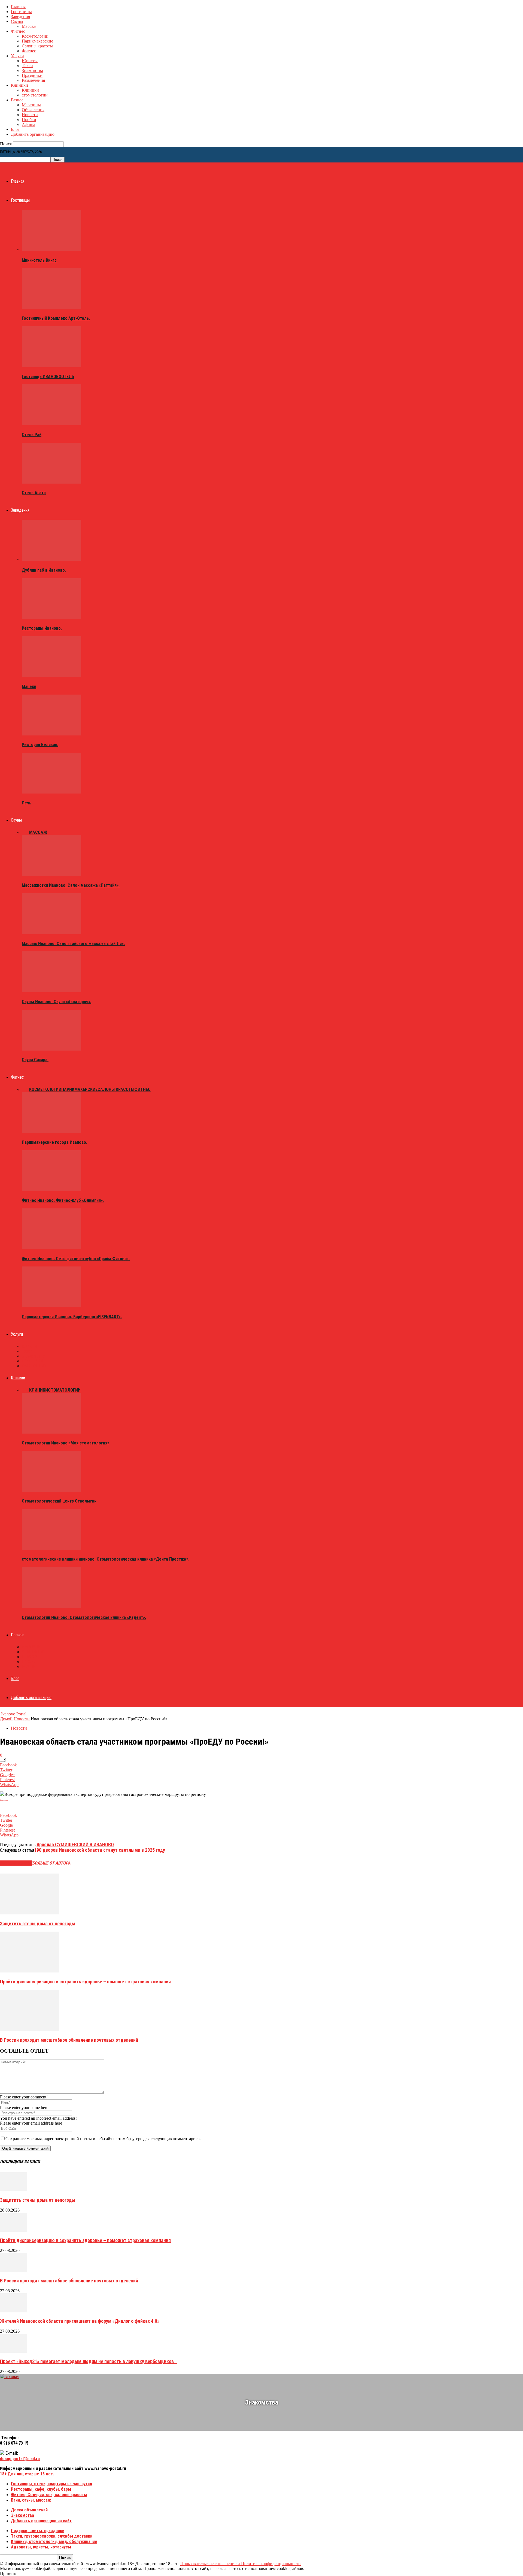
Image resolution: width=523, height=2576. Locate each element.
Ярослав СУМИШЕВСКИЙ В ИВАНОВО (75, 1844)
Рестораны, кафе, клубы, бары (41, 2489)
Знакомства (32, 70)
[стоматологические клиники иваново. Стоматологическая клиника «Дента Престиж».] (51, 1548)
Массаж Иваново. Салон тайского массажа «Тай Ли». (73, 944)
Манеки (29, 687)
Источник (4, 1800)
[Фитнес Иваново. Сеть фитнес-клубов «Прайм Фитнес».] (51, 1248)
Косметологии (35, 36)
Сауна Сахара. (35, 1060)
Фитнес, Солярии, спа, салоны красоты (49, 2495)
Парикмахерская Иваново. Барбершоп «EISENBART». (72, 1317)
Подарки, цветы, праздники (38, 2531)
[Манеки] (51, 676)
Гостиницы (21, 12)
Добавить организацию (33, 134)
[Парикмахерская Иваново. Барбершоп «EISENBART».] (51, 1306)
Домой (6, 1719)
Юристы (30, 61)
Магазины (31, 105)
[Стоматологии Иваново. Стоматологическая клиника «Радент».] (51, 1607)
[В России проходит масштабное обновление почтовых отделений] (30, 2029)
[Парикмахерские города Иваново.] (51, 1131)
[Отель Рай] (51, 424)
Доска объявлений (29, 2510)
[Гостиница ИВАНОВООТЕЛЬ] (51, 366)
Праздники (32, 75)
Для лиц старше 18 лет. (27, 2474)
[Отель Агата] (51, 482)
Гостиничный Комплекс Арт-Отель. (56, 318)
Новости (30, 115)
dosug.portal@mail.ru (20, 2459)
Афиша (28, 124)
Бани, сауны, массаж (31, 2500)
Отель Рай (32, 435)
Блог (15, 129)
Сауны (17, 21)
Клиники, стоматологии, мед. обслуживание (54, 2542)
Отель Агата (34, 493)
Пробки (29, 120)
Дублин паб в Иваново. (44, 570)
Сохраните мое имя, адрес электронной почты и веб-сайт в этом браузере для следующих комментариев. (103, 2139)
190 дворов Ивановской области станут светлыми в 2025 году (100, 1850)
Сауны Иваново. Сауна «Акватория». (57, 1002)
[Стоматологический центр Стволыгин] (51, 1490)
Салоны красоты (37, 46)
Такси (27, 66)
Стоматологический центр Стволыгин (59, 1501)
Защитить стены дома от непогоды (38, 1924)
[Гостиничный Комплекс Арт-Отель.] (51, 307)
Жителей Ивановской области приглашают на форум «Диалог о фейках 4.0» (80, 2321)
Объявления (33, 110)
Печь (27, 803)
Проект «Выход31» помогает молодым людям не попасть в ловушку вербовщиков (89, 2361)
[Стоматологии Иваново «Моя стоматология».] (51, 1432)
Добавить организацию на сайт (41, 2521)
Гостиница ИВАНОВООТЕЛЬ (48, 377)
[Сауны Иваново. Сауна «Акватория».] (51, 991)
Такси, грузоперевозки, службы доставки (52, 2536)
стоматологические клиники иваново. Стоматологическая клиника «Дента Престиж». (106, 1559)
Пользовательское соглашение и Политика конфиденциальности (241, 2564)
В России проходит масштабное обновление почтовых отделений (69, 2040)
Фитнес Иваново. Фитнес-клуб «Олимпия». (63, 1200)
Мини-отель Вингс (39, 260)
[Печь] (51, 792)
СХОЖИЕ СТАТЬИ (16, 1863)
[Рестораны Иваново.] (51, 618)
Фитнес (18, 31)
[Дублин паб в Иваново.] (51, 559)
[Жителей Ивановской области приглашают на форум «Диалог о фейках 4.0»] (14, 2311)
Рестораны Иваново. (42, 628)
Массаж (29, 26)
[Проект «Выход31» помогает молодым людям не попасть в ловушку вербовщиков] (14, 2351)
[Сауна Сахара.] (51, 1049)
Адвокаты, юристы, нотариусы (41, 2547)
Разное (17, 100)
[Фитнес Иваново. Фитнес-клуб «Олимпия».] (51, 1190)
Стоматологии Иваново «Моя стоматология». (66, 1443)
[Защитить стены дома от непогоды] (30, 1913)
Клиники (19, 85)
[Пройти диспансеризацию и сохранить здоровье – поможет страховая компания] (30, 1971)
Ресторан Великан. (40, 745)
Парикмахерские (37, 41)
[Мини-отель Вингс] (51, 249)
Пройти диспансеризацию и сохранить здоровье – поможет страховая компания (85, 1982)
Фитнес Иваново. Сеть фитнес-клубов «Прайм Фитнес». (76, 1259)
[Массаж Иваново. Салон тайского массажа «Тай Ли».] (51, 933)
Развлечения (33, 80)
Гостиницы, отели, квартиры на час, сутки (51, 2484)
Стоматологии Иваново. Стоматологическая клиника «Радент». (84, 1617)
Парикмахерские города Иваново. (54, 1142)
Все (25, 832)
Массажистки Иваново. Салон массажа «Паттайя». (71, 885)
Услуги (17, 56)
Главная (18, 7)
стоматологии (35, 95)
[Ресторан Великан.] (51, 734)
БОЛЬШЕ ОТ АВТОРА (51, 1863)
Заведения (20, 16)
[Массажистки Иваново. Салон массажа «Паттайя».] (51, 874)
